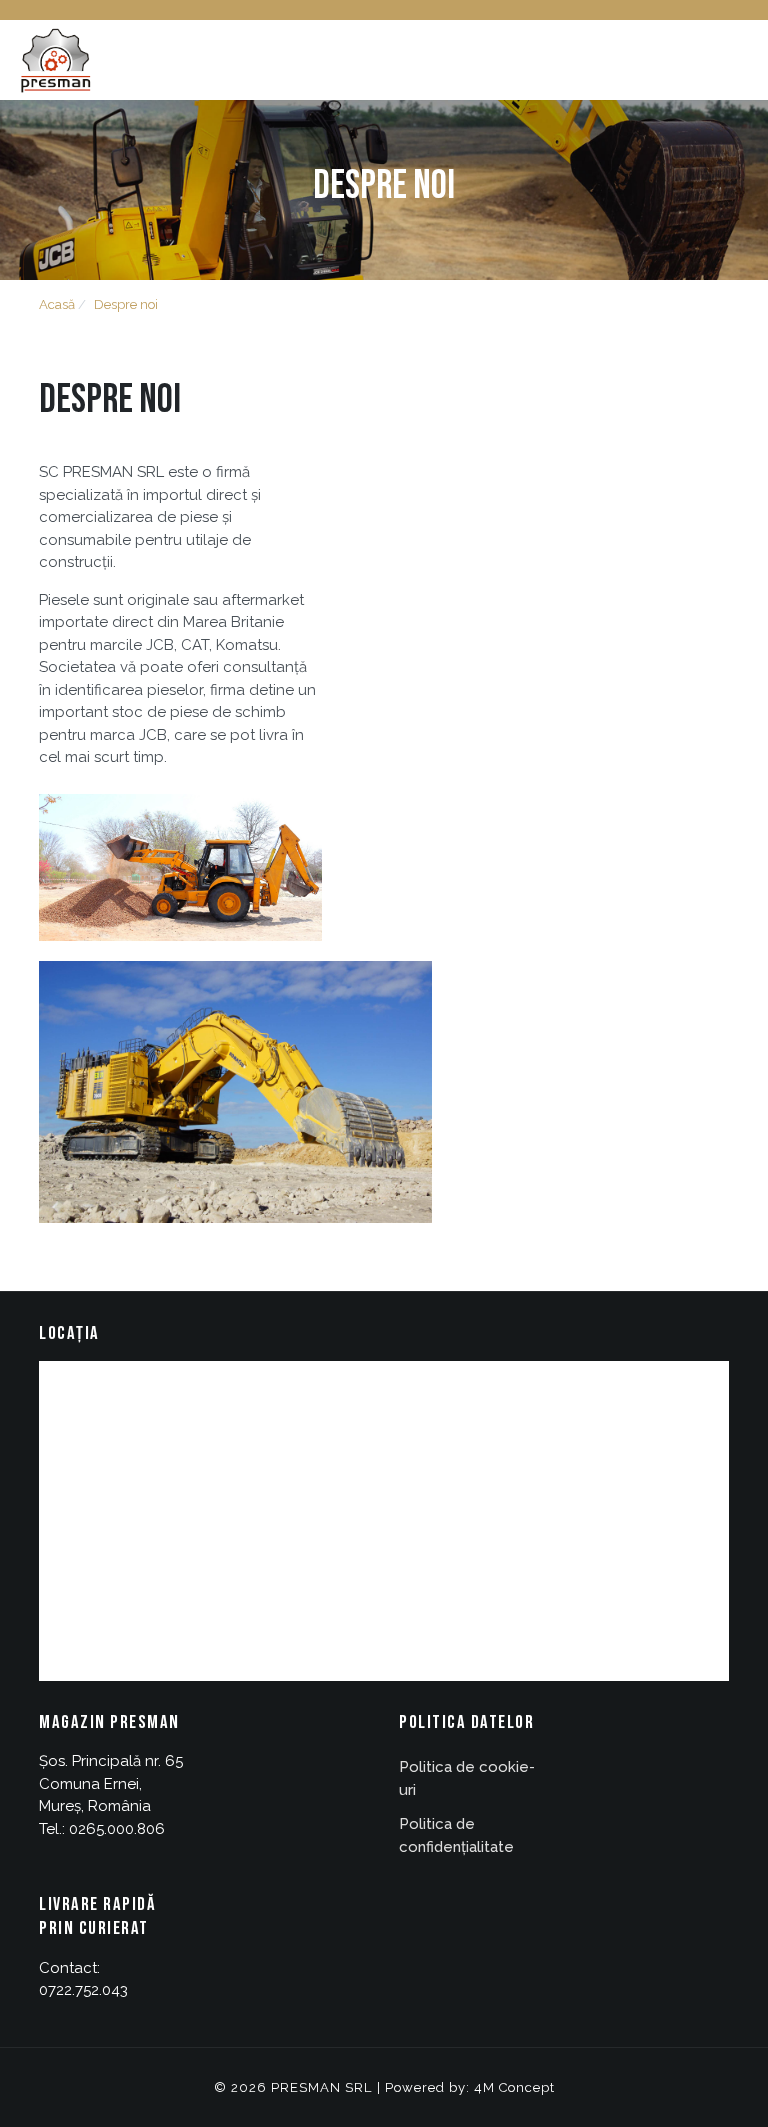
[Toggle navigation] (745, 60)
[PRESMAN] (55, 59)
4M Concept (514, 2087)
